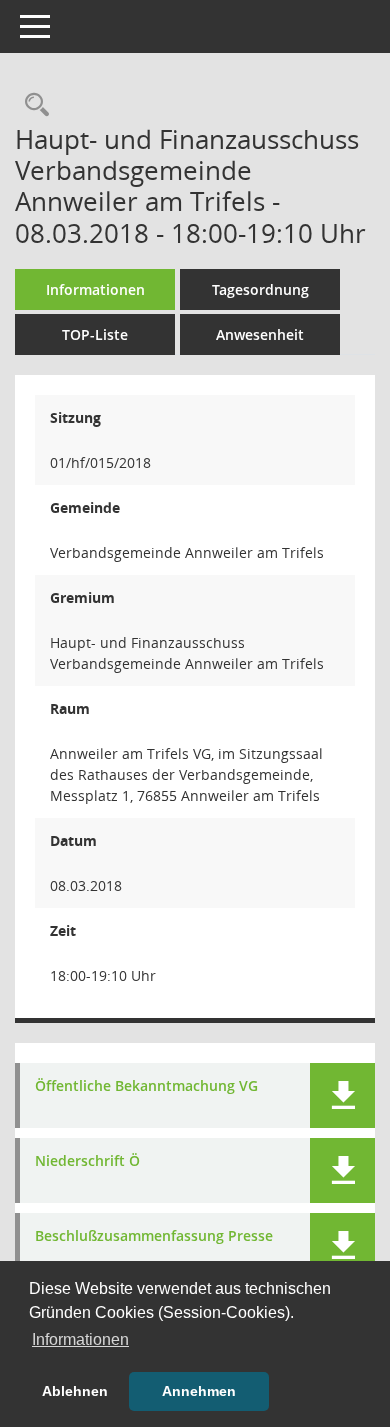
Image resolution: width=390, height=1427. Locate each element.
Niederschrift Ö (87, 1161)
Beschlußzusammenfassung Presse (154, 1236)
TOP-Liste (95, 334)
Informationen (95, 289)
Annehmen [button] (199, 1391)
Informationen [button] (80, 1339)
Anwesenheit (260, 334)
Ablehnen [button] (75, 1391)
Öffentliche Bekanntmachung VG (146, 1086)
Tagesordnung (260, 289)
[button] (342, 1095)
